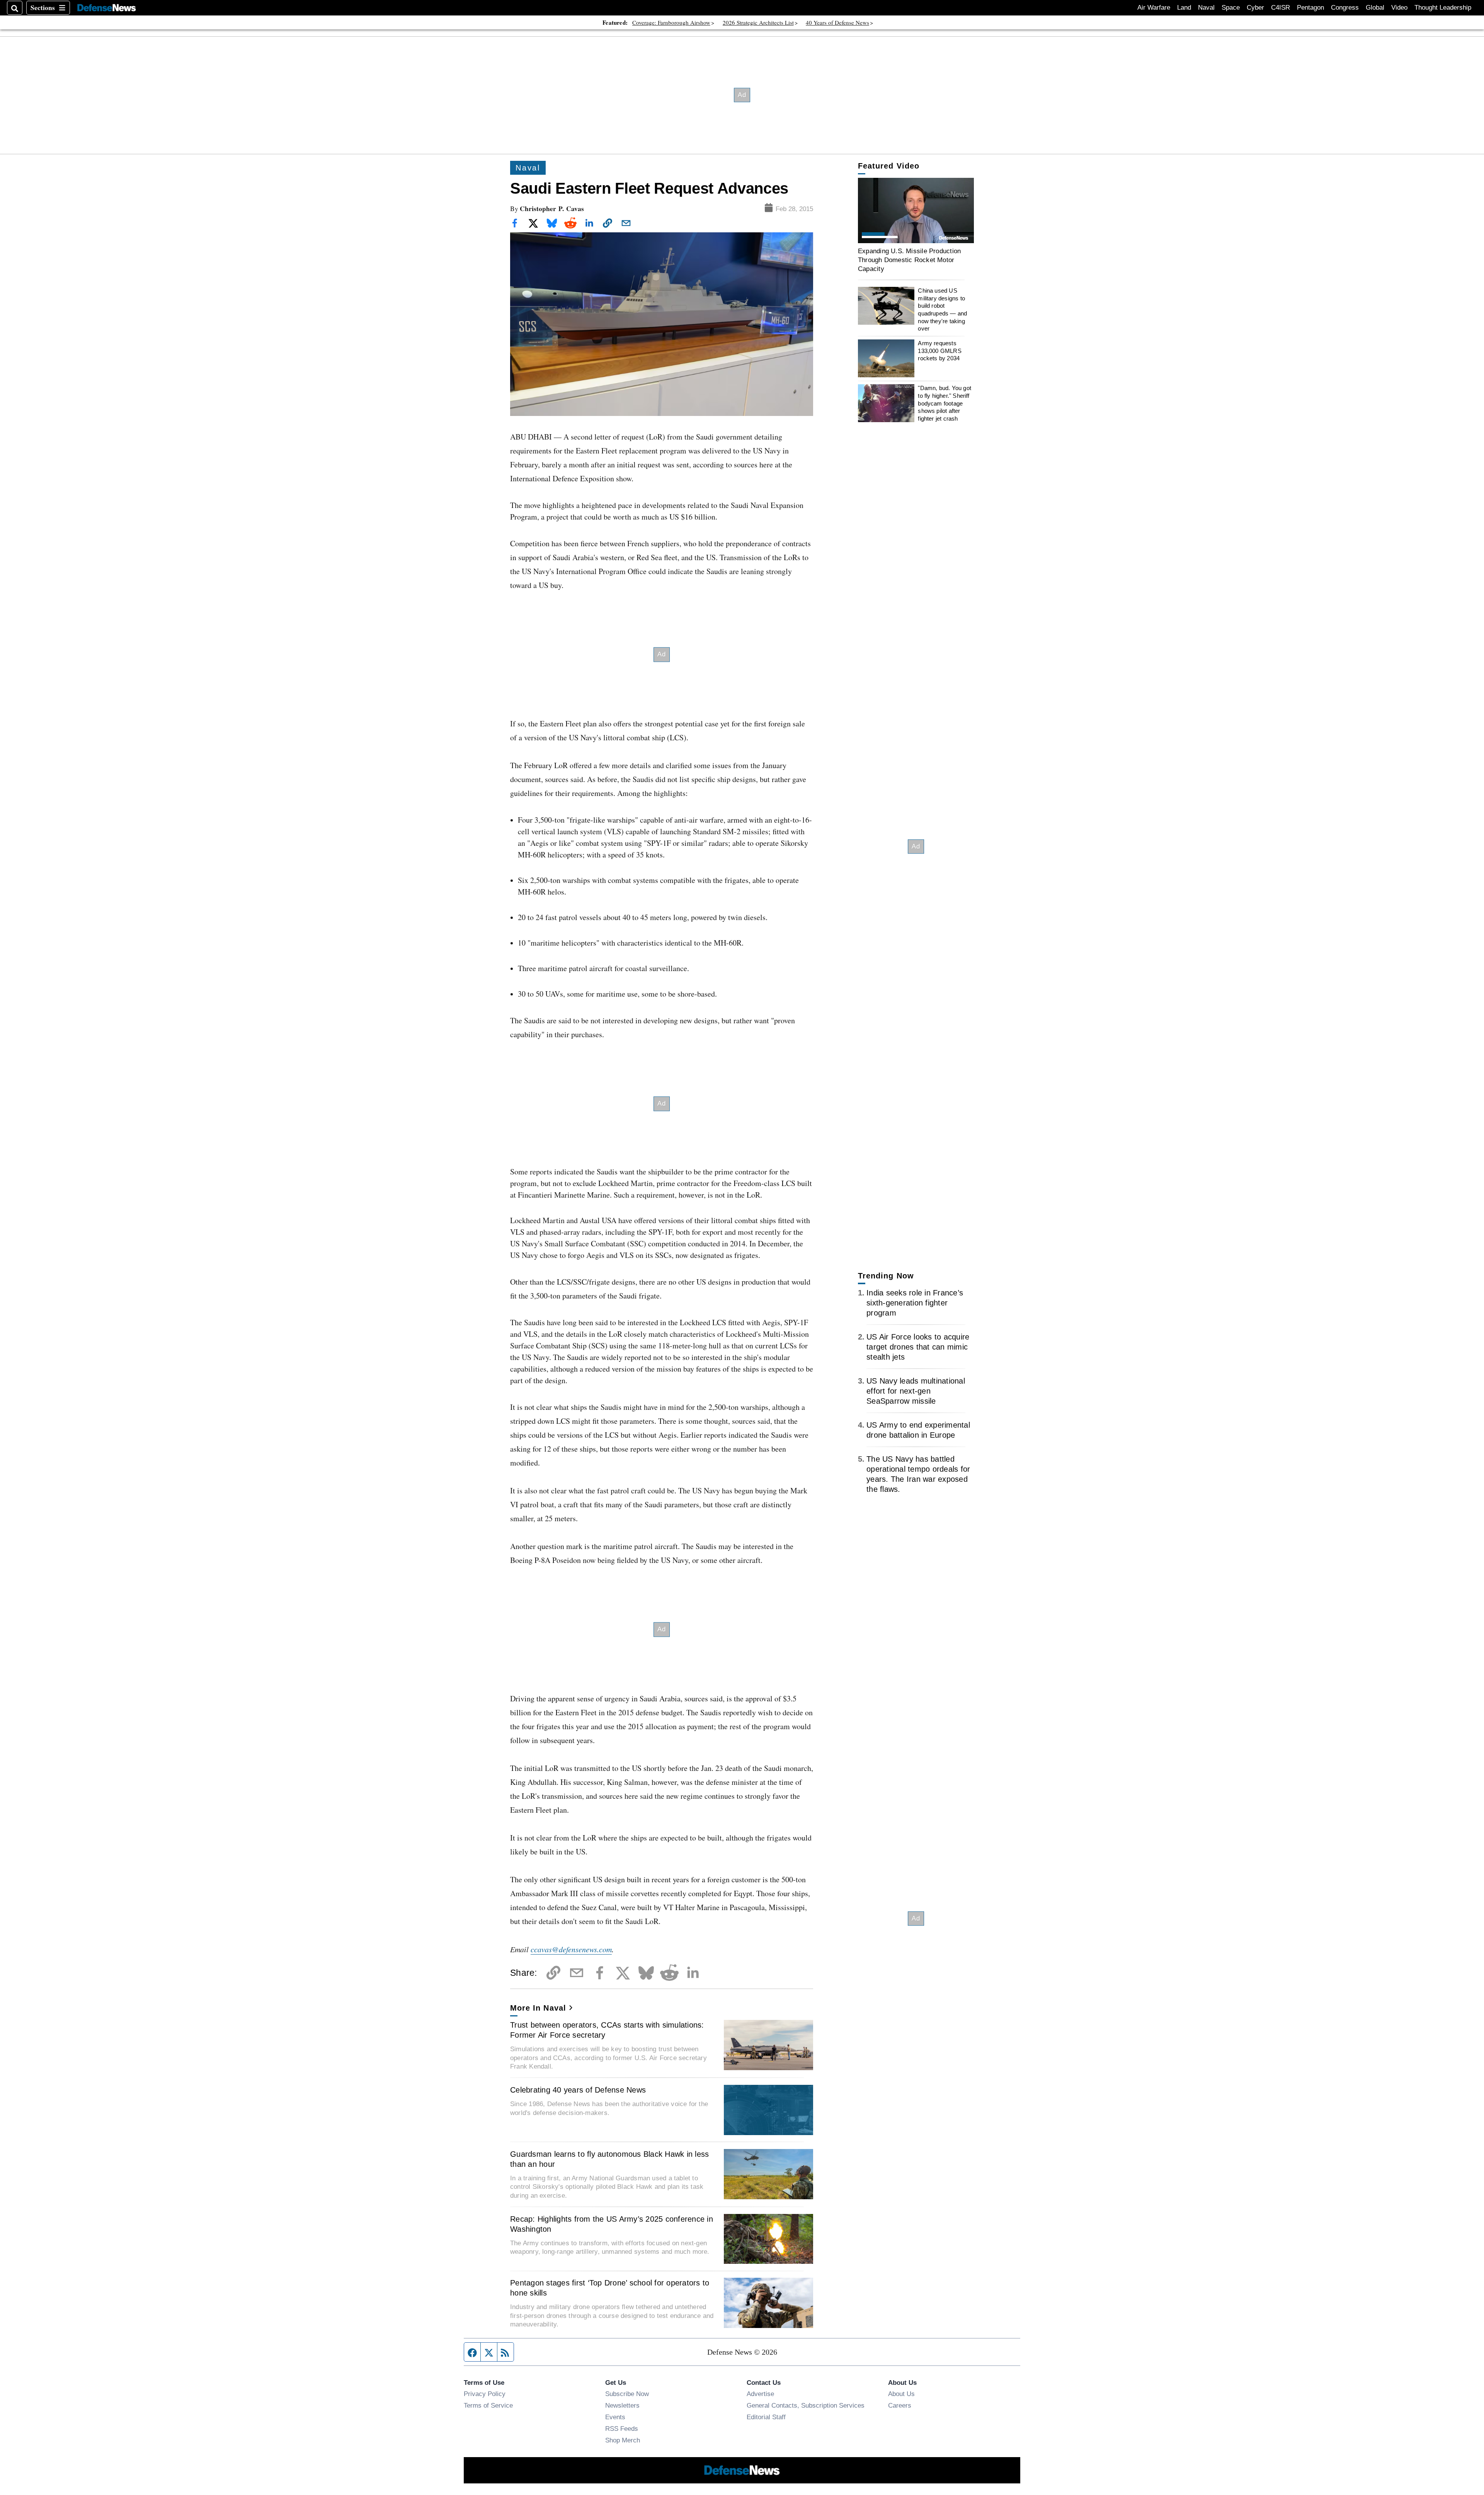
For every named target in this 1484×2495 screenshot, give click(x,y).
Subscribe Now (627, 2394)
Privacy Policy (485, 2394)
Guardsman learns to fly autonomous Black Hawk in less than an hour (609, 2159)
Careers (900, 2405)
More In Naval (538, 2008)
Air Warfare (1154, 8)
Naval (1206, 8)
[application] (916, 210)
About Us (901, 2394)
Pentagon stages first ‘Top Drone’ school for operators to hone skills (610, 2288)
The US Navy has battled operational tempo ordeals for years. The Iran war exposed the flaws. (918, 1474)
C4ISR (1281, 8)
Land (1184, 8)
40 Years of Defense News (837, 22)
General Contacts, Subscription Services (806, 2405)
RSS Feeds (622, 2429)
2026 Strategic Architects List (758, 22)
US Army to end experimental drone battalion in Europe (918, 1430)
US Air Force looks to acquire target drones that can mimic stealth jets (918, 1347)
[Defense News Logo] (107, 8)
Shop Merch (623, 2440)
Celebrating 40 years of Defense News (578, 2090)
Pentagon (1310, 8)
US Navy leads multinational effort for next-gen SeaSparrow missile (916, 1391)
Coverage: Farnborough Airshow (671, 22)
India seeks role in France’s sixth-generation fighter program (915, 1303)
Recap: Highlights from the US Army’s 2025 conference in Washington (612, 2224)
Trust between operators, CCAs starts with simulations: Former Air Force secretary (607, 2030)
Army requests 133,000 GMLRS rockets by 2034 (939, 351)
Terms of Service (488, 2405)
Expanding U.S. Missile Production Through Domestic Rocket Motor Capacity (909, 260)
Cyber (1255, 8)
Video (1399, 8)
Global (1375, 8)
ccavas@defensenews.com (571, 1949)
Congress (1345, 8)
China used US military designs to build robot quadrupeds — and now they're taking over (942, 309)
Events (615, 2417)
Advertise (760, 2394)
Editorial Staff (766, 2417)
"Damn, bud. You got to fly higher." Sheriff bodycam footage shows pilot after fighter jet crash (945, 403)
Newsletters (622, 2405)
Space (1231, 8)
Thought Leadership (1443, 8)
